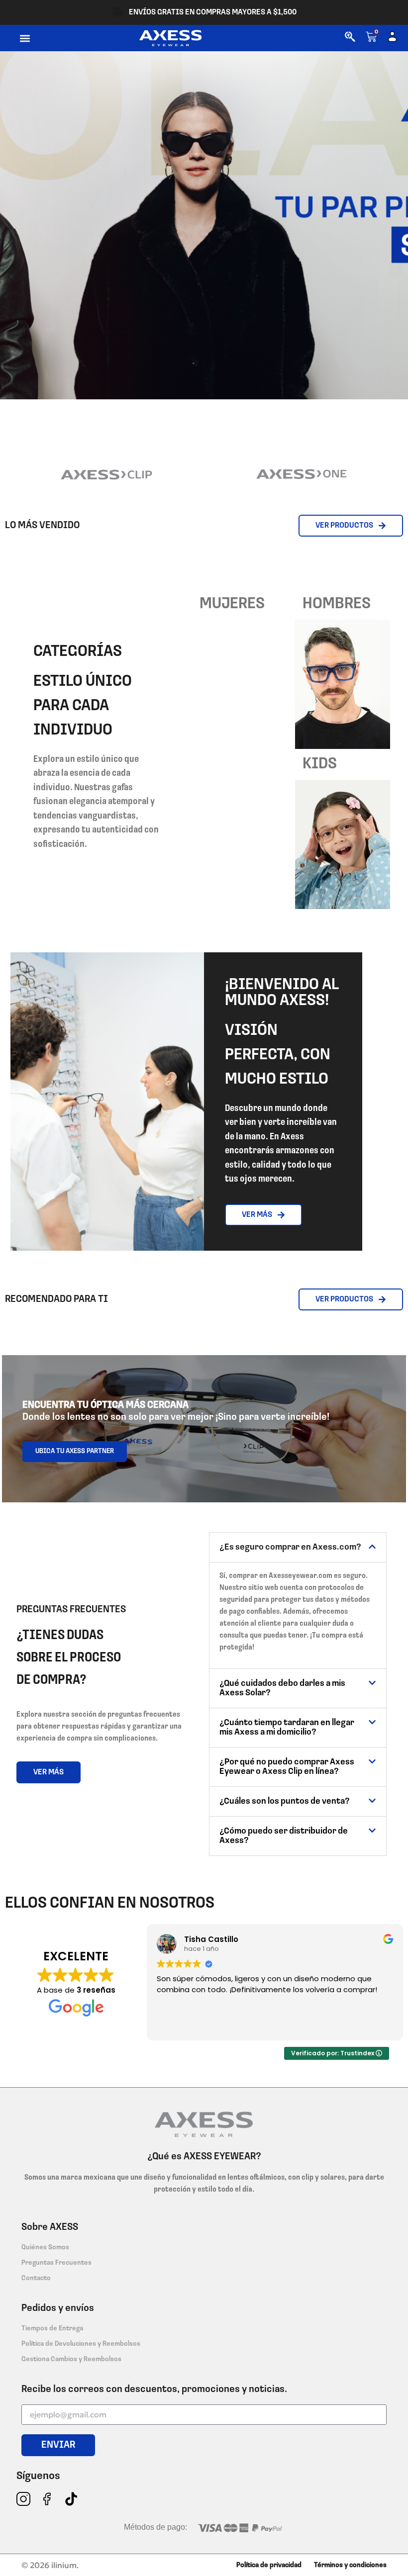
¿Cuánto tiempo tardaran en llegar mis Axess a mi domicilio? (287, 1728)
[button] (25, 38)
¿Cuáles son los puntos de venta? (285, 1802)
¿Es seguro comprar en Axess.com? (290, 1548)
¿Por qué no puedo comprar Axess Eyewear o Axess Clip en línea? (287, 1767)
